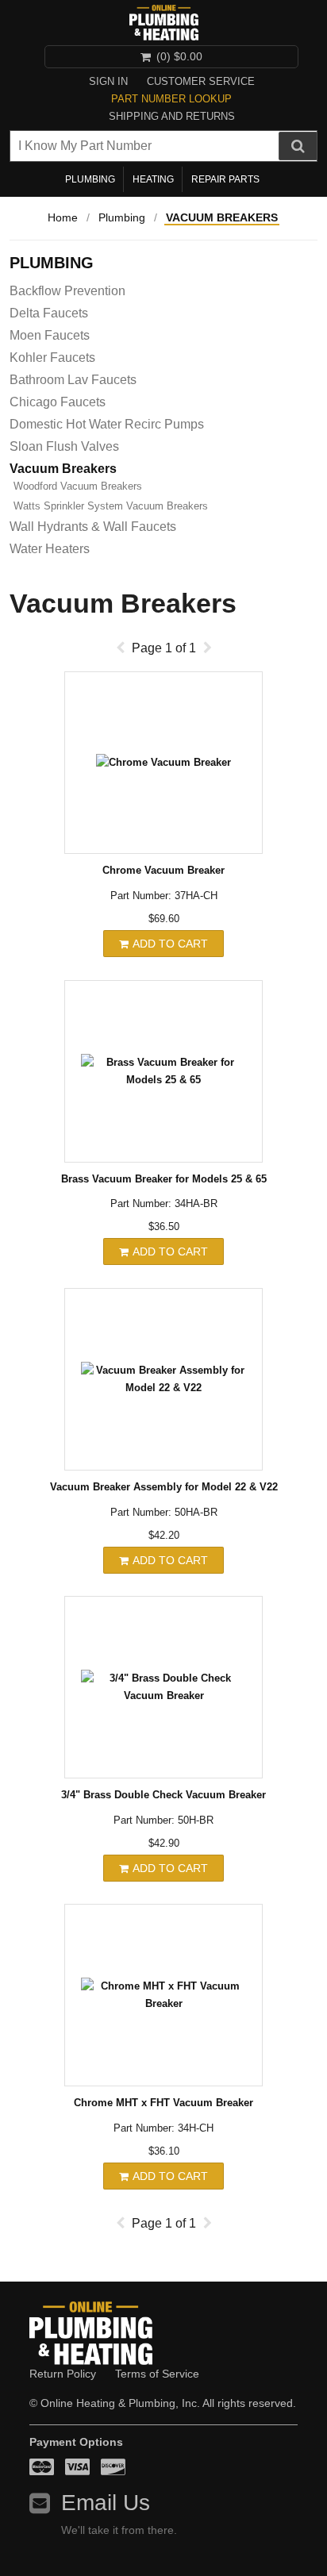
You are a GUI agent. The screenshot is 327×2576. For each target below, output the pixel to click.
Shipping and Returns (172, 116)
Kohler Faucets (52, 358)
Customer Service (201, 81)
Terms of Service (157, 2374)
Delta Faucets (49, 313)
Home (63, 217)
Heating (153, 179)
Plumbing (90, 179)
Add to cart (169, 944)
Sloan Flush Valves (64, 446)
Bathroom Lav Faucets (73, 380)
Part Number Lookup (171, 99)
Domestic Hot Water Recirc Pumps (107, 424)
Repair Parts (225, 179)
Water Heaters (50, 549)
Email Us (106, 2503)
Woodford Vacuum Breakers (78, 486)
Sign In (108, 81)
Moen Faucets (50, 335)
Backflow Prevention (67, 291)
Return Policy (63, 2374)
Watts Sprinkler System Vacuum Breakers (111, 506)
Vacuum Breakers (222, 217)
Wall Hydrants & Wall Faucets (93, 527)
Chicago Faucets (58, 402)
